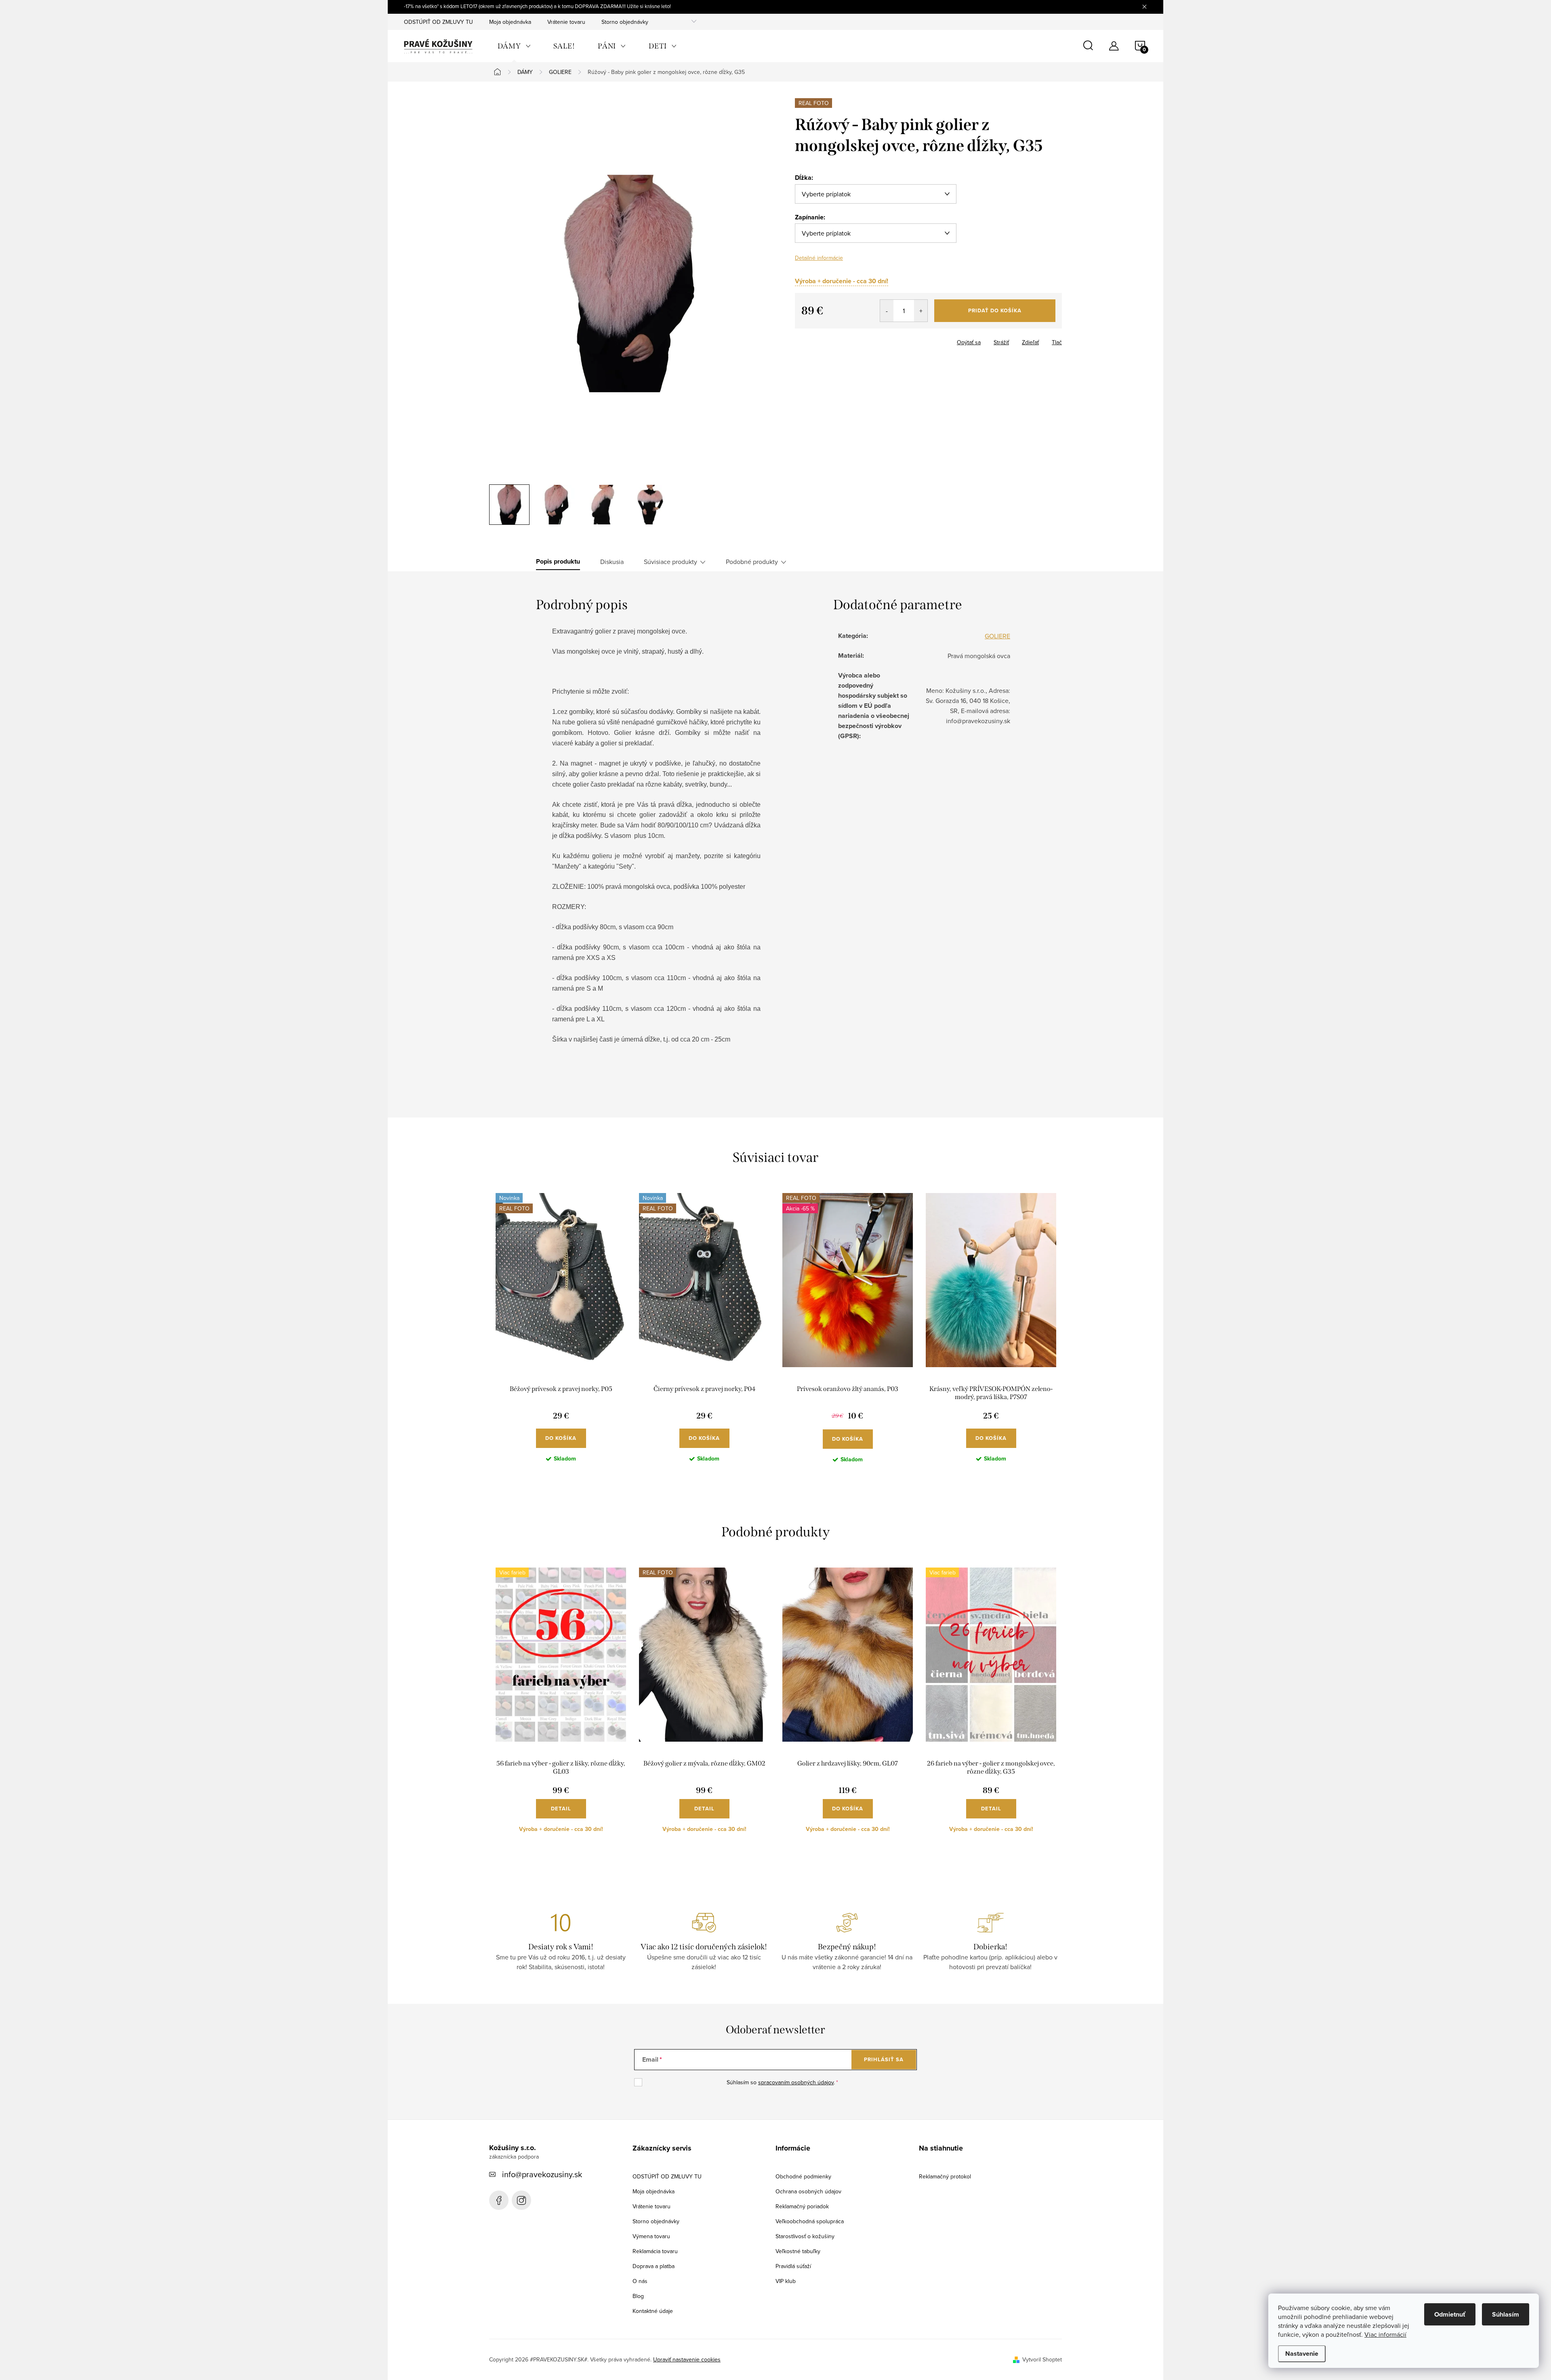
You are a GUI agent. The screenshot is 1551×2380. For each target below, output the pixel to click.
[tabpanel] (561, 1334)
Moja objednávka (510, 22)
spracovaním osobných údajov (796, 2082)
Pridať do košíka (995, 310)
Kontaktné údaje (653, 2311)
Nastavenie (1302, 2354)
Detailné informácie (819, 258)
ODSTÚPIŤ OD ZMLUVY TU (438, 22)
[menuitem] (514, 46)
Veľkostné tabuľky (798, 2251)
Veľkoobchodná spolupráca (810, 2221)
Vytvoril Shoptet (1042, 2359)
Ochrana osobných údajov (808, 2191)
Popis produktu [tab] (558, 562)
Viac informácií (1385, 2334)
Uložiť (809, 341)
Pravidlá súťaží (793, 2266)
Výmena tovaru (651, 2236)
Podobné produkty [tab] (752, 562)
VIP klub (786, 2281)
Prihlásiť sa (884, 2059)
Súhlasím (1506, 2314)
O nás (640, 2281)
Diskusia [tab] (612, 562)
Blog (638, 2296)
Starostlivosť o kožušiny (805, 2236)
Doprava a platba (654, 2266)
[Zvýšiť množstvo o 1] (921, 311)
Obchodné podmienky (803, 2176)
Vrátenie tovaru (566, 22)
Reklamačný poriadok (802, 2206)
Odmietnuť (1450, 2314)
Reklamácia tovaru (655, 2251)
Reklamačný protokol (945, 2176)
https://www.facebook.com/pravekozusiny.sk (499, 2200)
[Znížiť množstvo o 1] (887, 311)
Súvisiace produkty (670, 562)
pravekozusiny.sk (521, 2200)
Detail (561, 1809)
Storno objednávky (625, 22)
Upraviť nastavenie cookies (687, 2359)
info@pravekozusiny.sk (542, 2174)
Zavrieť (836, 340)
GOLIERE (997, 636)
